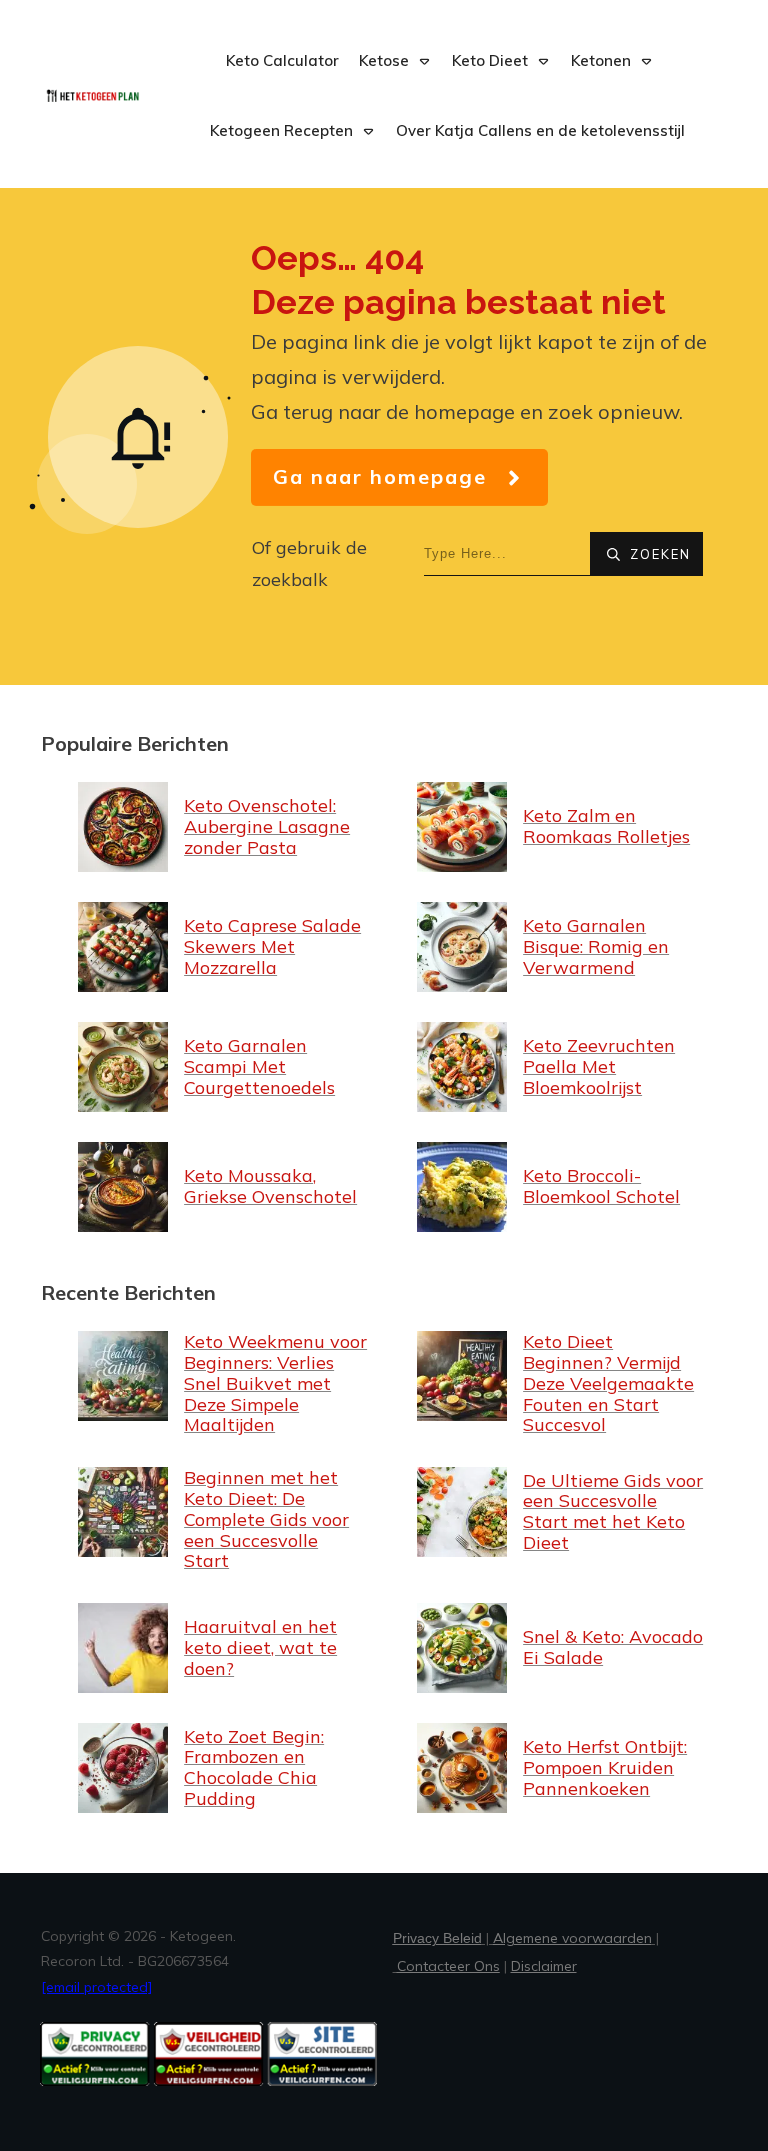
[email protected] (96, 1987)
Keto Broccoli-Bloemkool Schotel (553, 1187)
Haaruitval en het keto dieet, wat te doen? (214, 1648)
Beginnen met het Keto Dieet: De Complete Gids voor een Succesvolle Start (214, 1520)
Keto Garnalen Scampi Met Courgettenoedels (214, 1067)
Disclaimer (544, 1966)
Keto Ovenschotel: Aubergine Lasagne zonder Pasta (214, 827)
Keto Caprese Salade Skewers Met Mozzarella (214, 947)
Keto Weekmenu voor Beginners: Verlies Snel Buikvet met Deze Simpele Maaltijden (214, 1384)
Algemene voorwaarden (572, 1938)
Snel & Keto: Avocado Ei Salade (553, 1648)
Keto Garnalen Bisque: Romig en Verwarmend (553, 947)
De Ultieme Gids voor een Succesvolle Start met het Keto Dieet (553, 1520)
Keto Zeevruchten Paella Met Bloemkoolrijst (553, 1067)
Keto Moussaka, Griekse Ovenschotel (214, 1187)
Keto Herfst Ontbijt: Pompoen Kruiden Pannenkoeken (553, 1768)
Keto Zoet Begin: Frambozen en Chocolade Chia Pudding (214, 1768)
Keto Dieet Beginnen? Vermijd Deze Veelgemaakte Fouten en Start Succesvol (553, 1384)
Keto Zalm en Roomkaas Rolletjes (553, 827)
